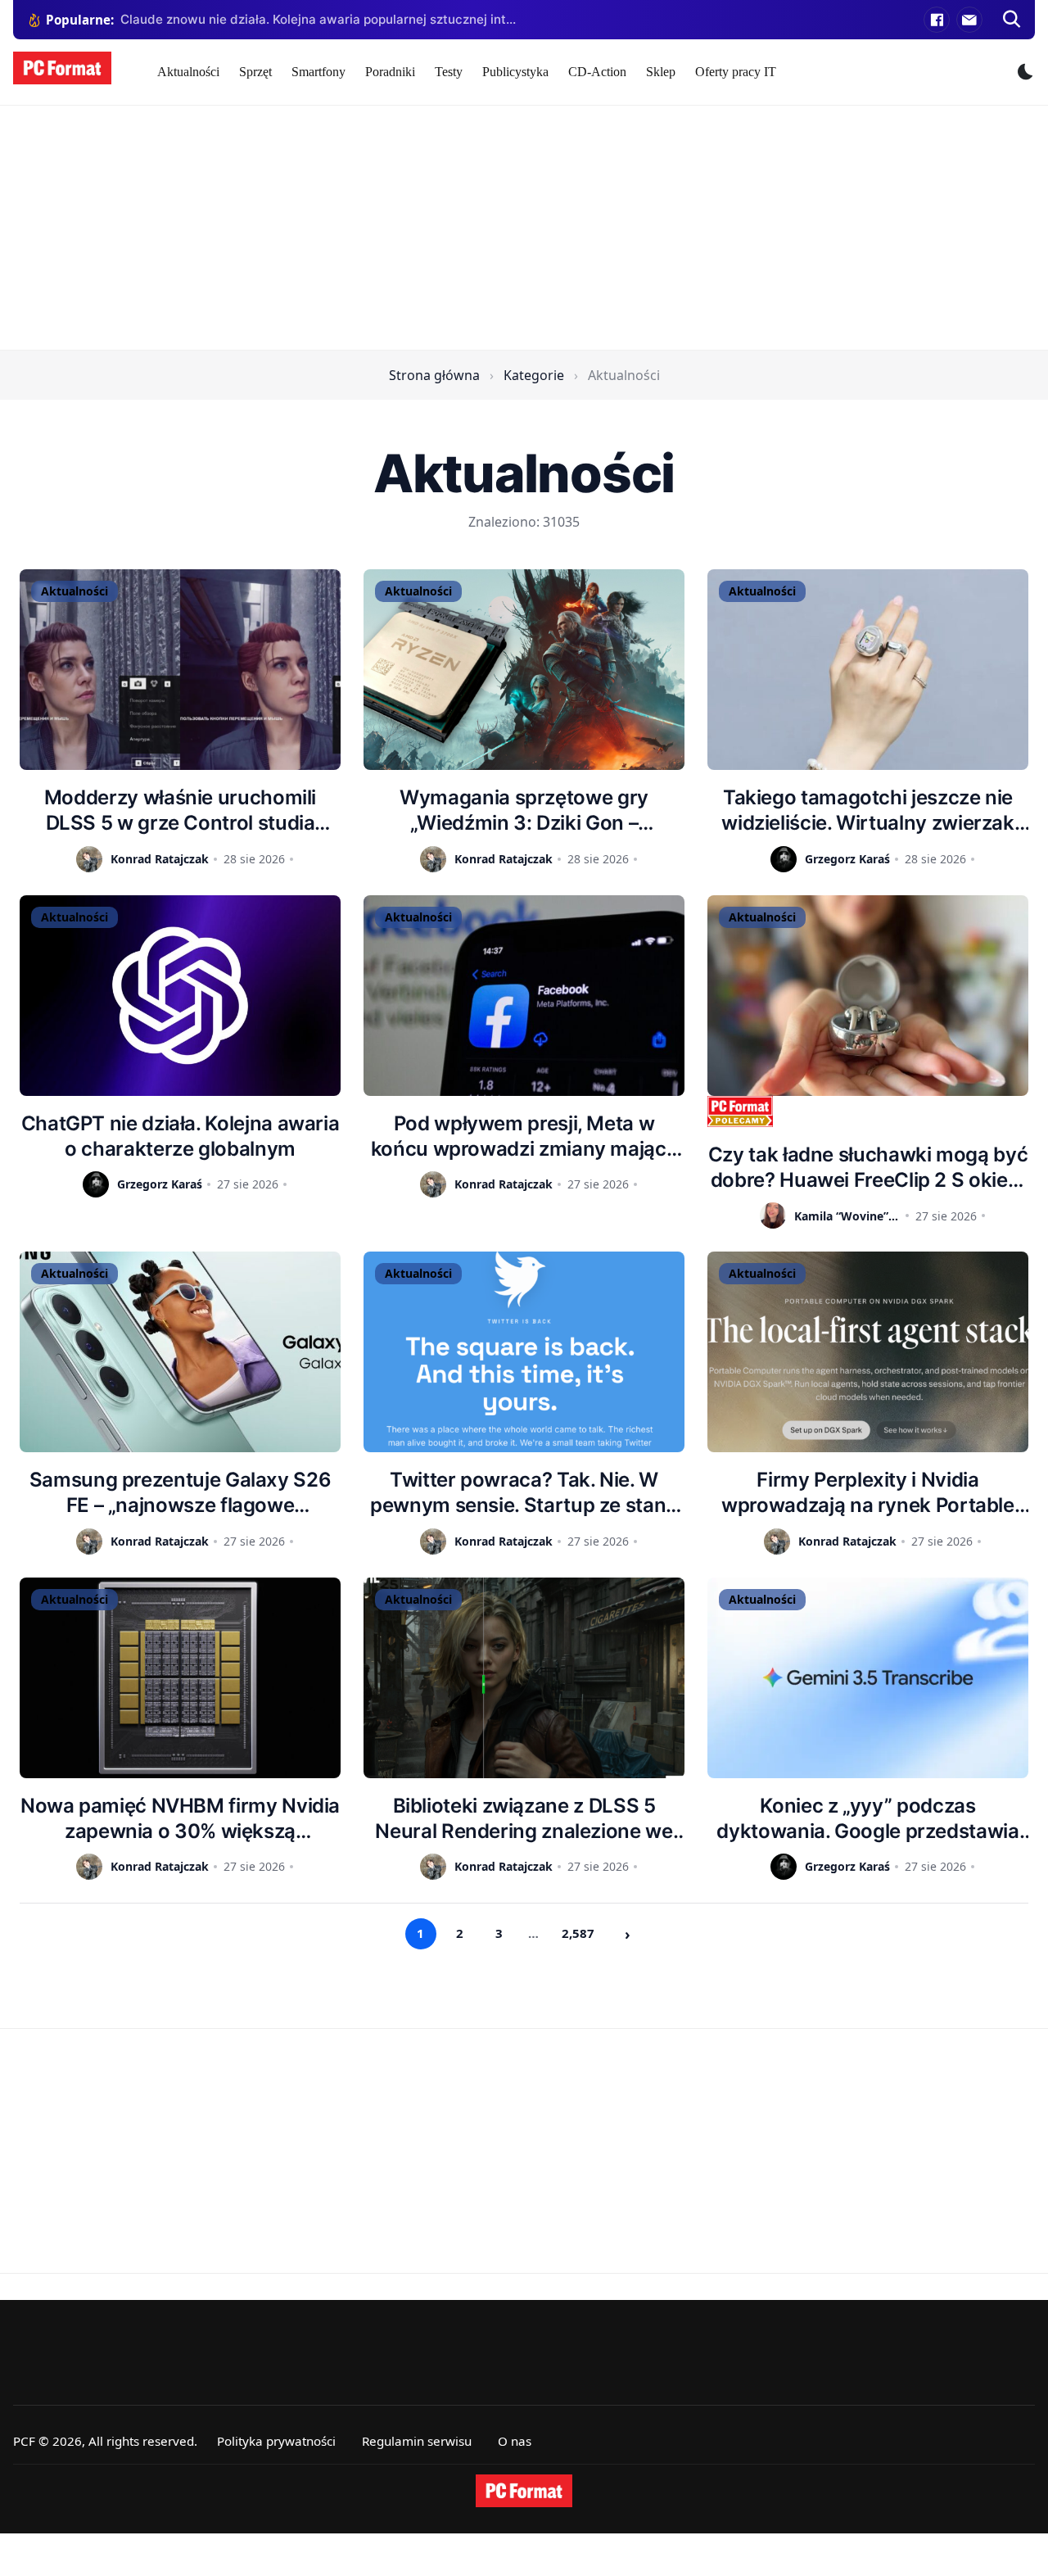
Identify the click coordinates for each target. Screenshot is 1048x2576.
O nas (515, 2441)
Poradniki (390, 72)
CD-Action (597, 72)
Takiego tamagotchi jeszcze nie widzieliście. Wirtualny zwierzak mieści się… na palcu (867, 810)
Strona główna (434, 375)
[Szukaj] (1012, 20)
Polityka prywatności (276, 2441)
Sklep (661, 72)
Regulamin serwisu (417, 2441)
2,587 (578, 1933)
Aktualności (188, 72)
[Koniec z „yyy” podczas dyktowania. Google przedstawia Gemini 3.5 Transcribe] (868, 1678)
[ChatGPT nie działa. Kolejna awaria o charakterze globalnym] (180, 996)
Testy (449, 72)
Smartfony (318, 72)
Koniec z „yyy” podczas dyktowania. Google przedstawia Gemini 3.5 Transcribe (867, 1819)
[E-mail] (969, 20)
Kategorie (534, 375)
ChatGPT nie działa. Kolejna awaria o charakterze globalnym (181, 1136)
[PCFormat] (524, 2491)
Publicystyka (515, 72)
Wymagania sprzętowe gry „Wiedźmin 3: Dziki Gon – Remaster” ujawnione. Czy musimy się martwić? (524, 810)
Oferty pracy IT (736, 72)
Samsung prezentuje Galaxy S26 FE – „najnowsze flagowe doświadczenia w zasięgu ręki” (181, 1493)
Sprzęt (255, 72)
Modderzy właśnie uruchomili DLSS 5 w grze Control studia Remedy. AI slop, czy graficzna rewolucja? (180, 810)
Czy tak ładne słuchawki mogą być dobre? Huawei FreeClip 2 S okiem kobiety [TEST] (868, 1168)
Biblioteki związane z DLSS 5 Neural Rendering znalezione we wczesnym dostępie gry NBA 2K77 (524, 1819)
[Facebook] (937, 20)
